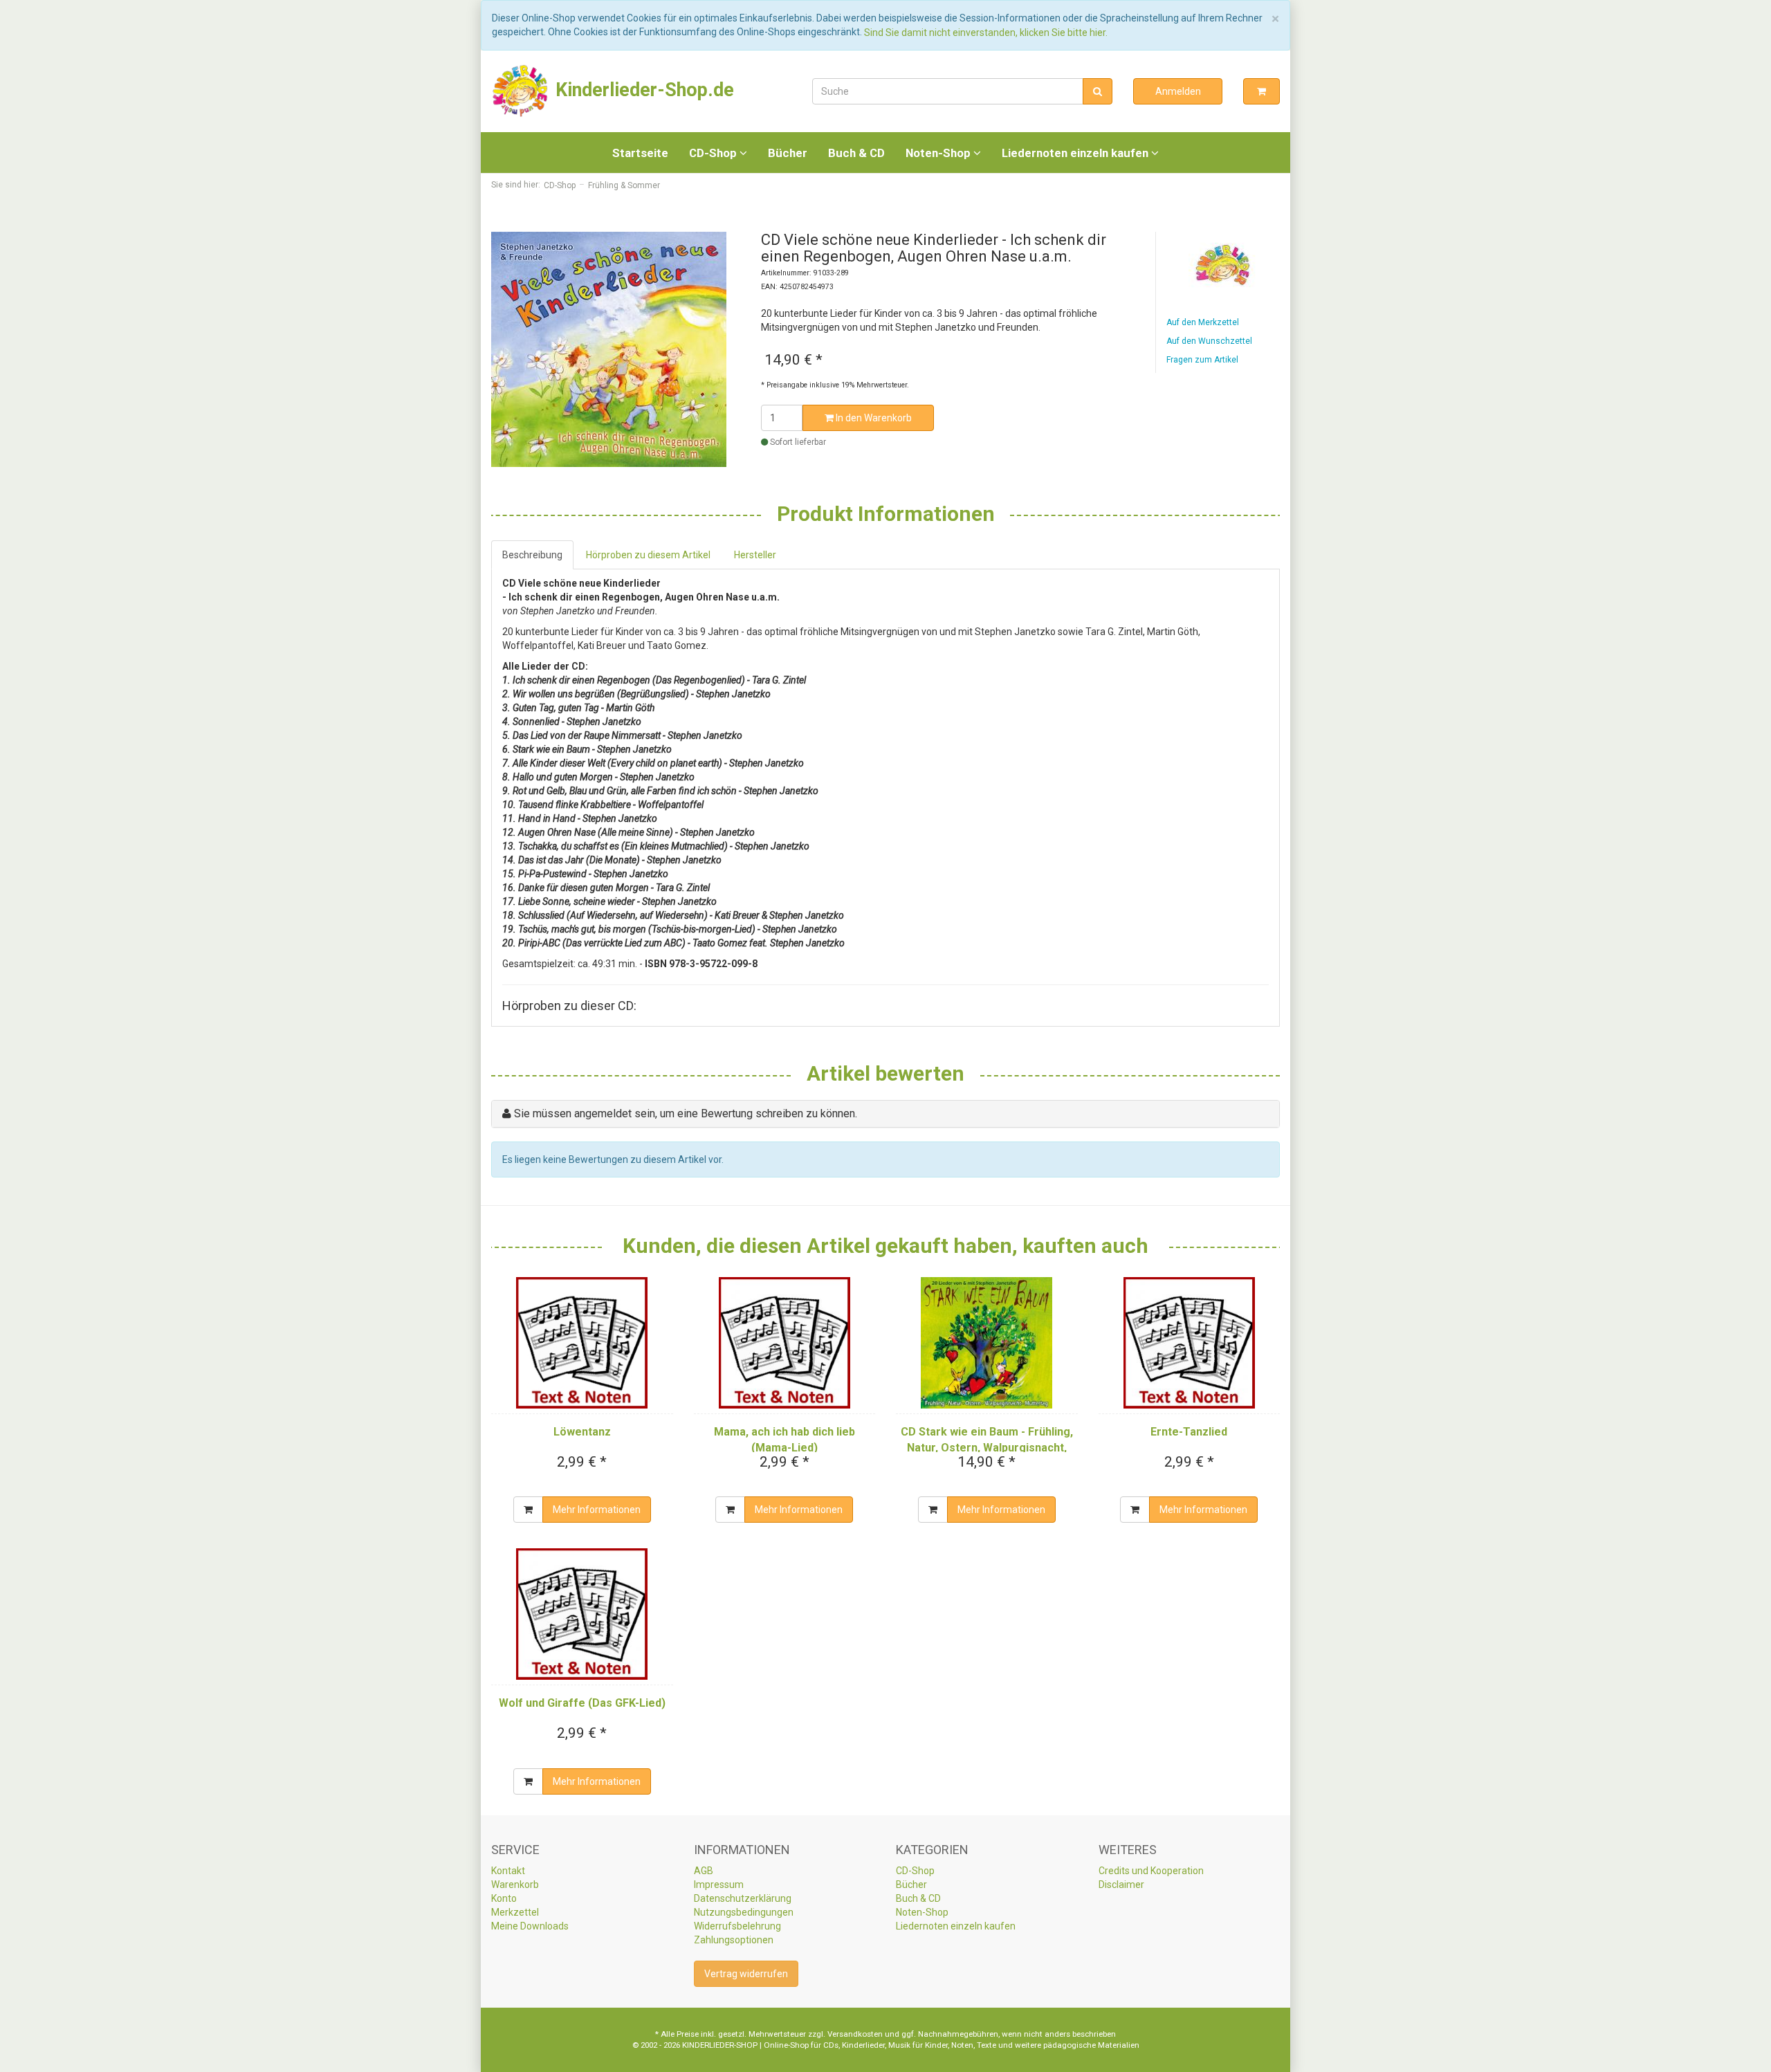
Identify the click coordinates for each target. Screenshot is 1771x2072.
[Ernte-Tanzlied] (1190, 1343)
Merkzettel (515, 1912)
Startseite (640, 153)
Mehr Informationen (597, 1510)
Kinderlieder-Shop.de (642, 90)
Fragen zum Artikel (1202, 360)
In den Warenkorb (873, 418)
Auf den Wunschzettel (1209, 341)
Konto (504, 1898)
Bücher (788, 153)
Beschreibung (532, 555)
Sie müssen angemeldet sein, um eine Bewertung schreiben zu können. (686, 1113)
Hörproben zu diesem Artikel (648, 555)
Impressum (719, 1885)
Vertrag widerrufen (746, 1974)
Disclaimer (1121, 1885)
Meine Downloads (530, 1926)
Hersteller (755, 555)
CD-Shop (714, 153)
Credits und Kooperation (1151, 1871)
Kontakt (508, 1871)
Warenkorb (515, 1885)
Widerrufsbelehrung (737, 1926)
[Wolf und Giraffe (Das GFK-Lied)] (582, 1614)
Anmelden (1178, 91)
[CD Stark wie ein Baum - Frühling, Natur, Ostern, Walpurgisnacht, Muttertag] (987, 1343)
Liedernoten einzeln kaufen (1076, 153)
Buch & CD (856, 153)
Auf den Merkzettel (1203, 322)
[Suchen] (1098, 91)
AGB (704, 1871)
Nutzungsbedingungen (744, 1912)
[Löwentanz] (582, 1343)
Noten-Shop (939, 153)
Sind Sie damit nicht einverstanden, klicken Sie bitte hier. (986, 33)
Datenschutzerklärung (743, 1898)
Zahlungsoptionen (734, 1940)
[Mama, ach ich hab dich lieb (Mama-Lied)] (785, 1343)
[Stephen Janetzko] (1223, 265)
